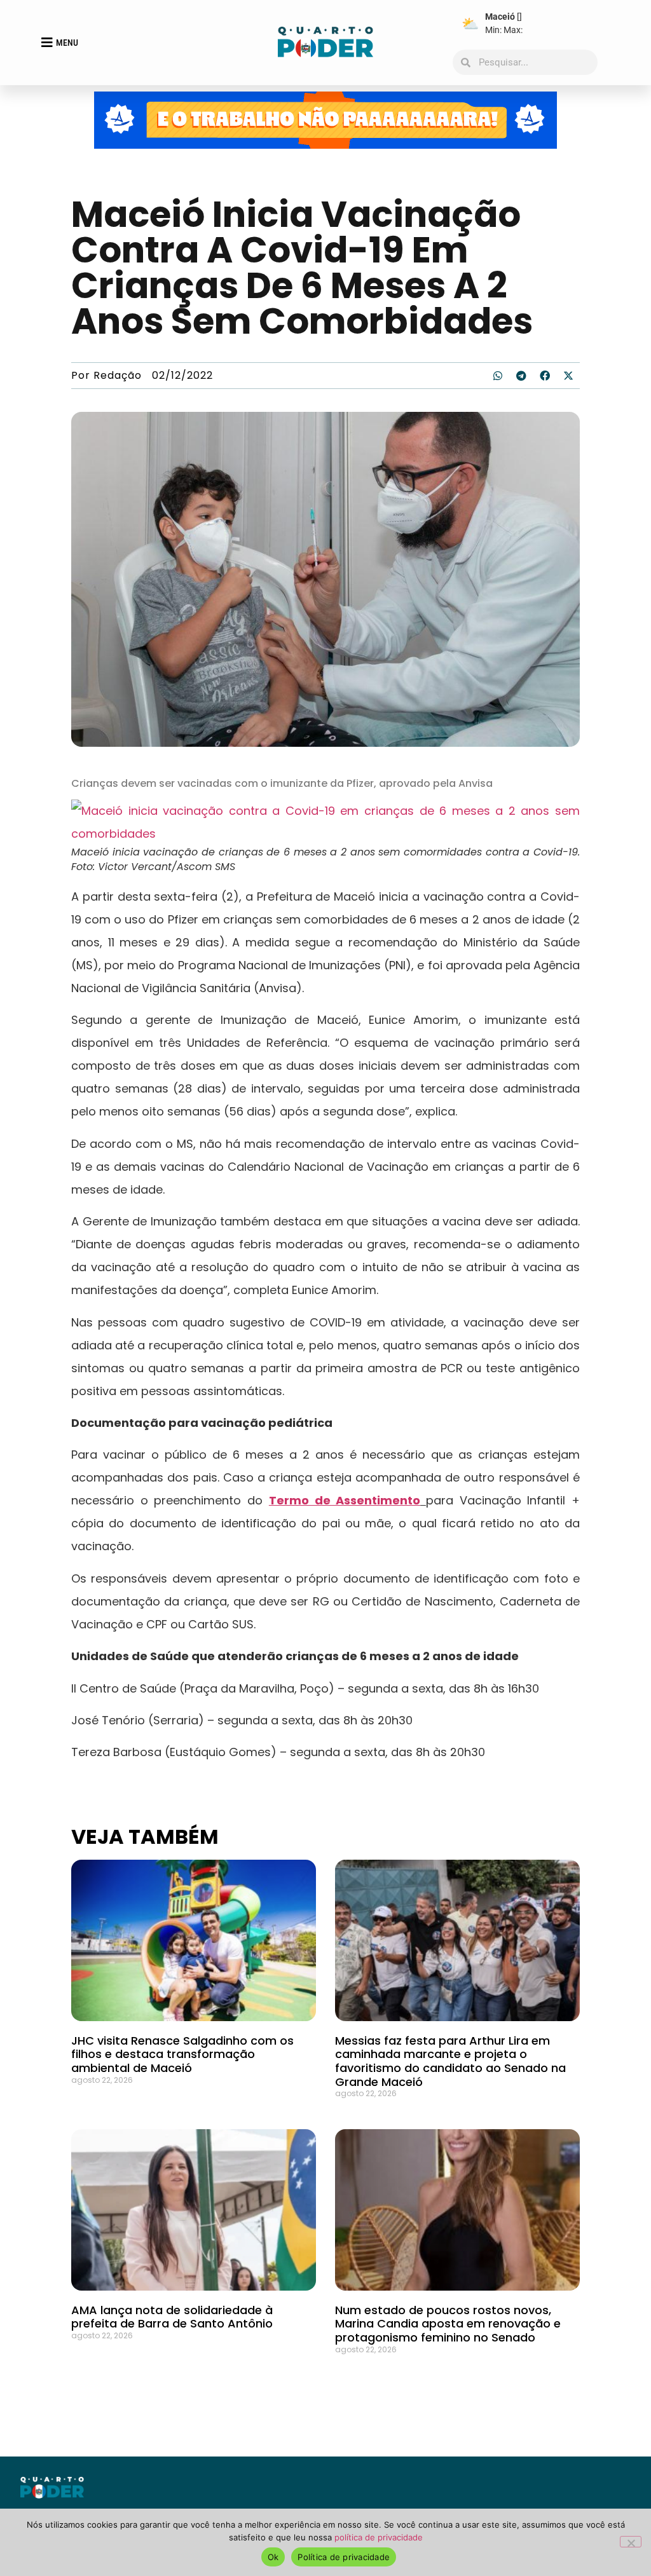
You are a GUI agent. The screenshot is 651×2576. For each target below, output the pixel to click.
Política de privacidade (344, 2557)
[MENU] (47, 43)
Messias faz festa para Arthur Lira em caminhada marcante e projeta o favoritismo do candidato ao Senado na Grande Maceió (450, 2061)
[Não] (631, 2542)
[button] (498, 376)
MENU (67, 43)
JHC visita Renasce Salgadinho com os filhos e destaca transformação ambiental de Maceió (182, 2054)
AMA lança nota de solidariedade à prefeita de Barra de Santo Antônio (172, 2317)
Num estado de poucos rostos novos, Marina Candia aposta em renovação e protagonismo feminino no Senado (448, 2324)
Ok (273, 2557)
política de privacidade (379, 2537)
